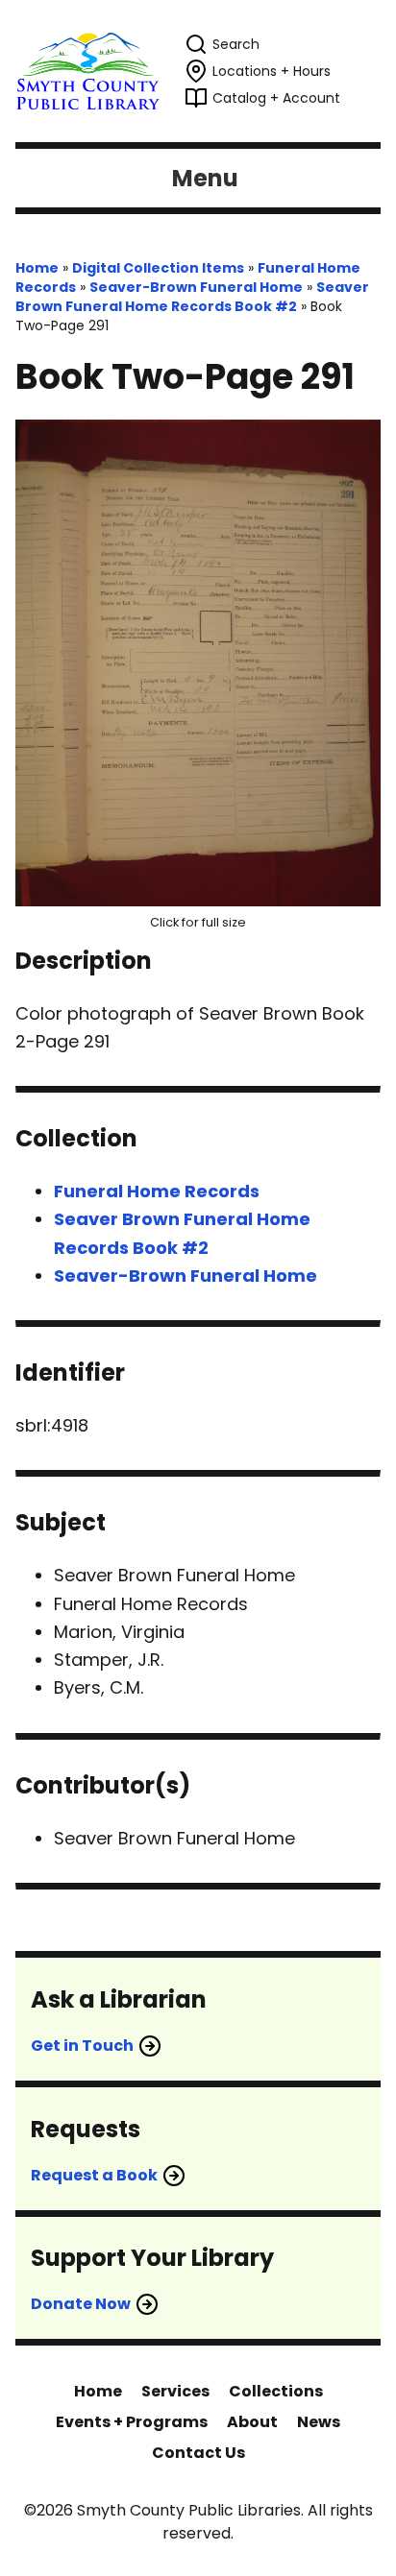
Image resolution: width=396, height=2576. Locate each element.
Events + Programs (132, 2422)
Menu (205, 178)
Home (37, 268)
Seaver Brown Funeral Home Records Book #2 (192, 297)
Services (175, 2391)
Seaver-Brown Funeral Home (196, 287)
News (319, 2422)
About (252, 2422)
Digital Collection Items (158, 268)
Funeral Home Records (157, 1191)
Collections (276, 2391)
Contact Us (198, 2453)
